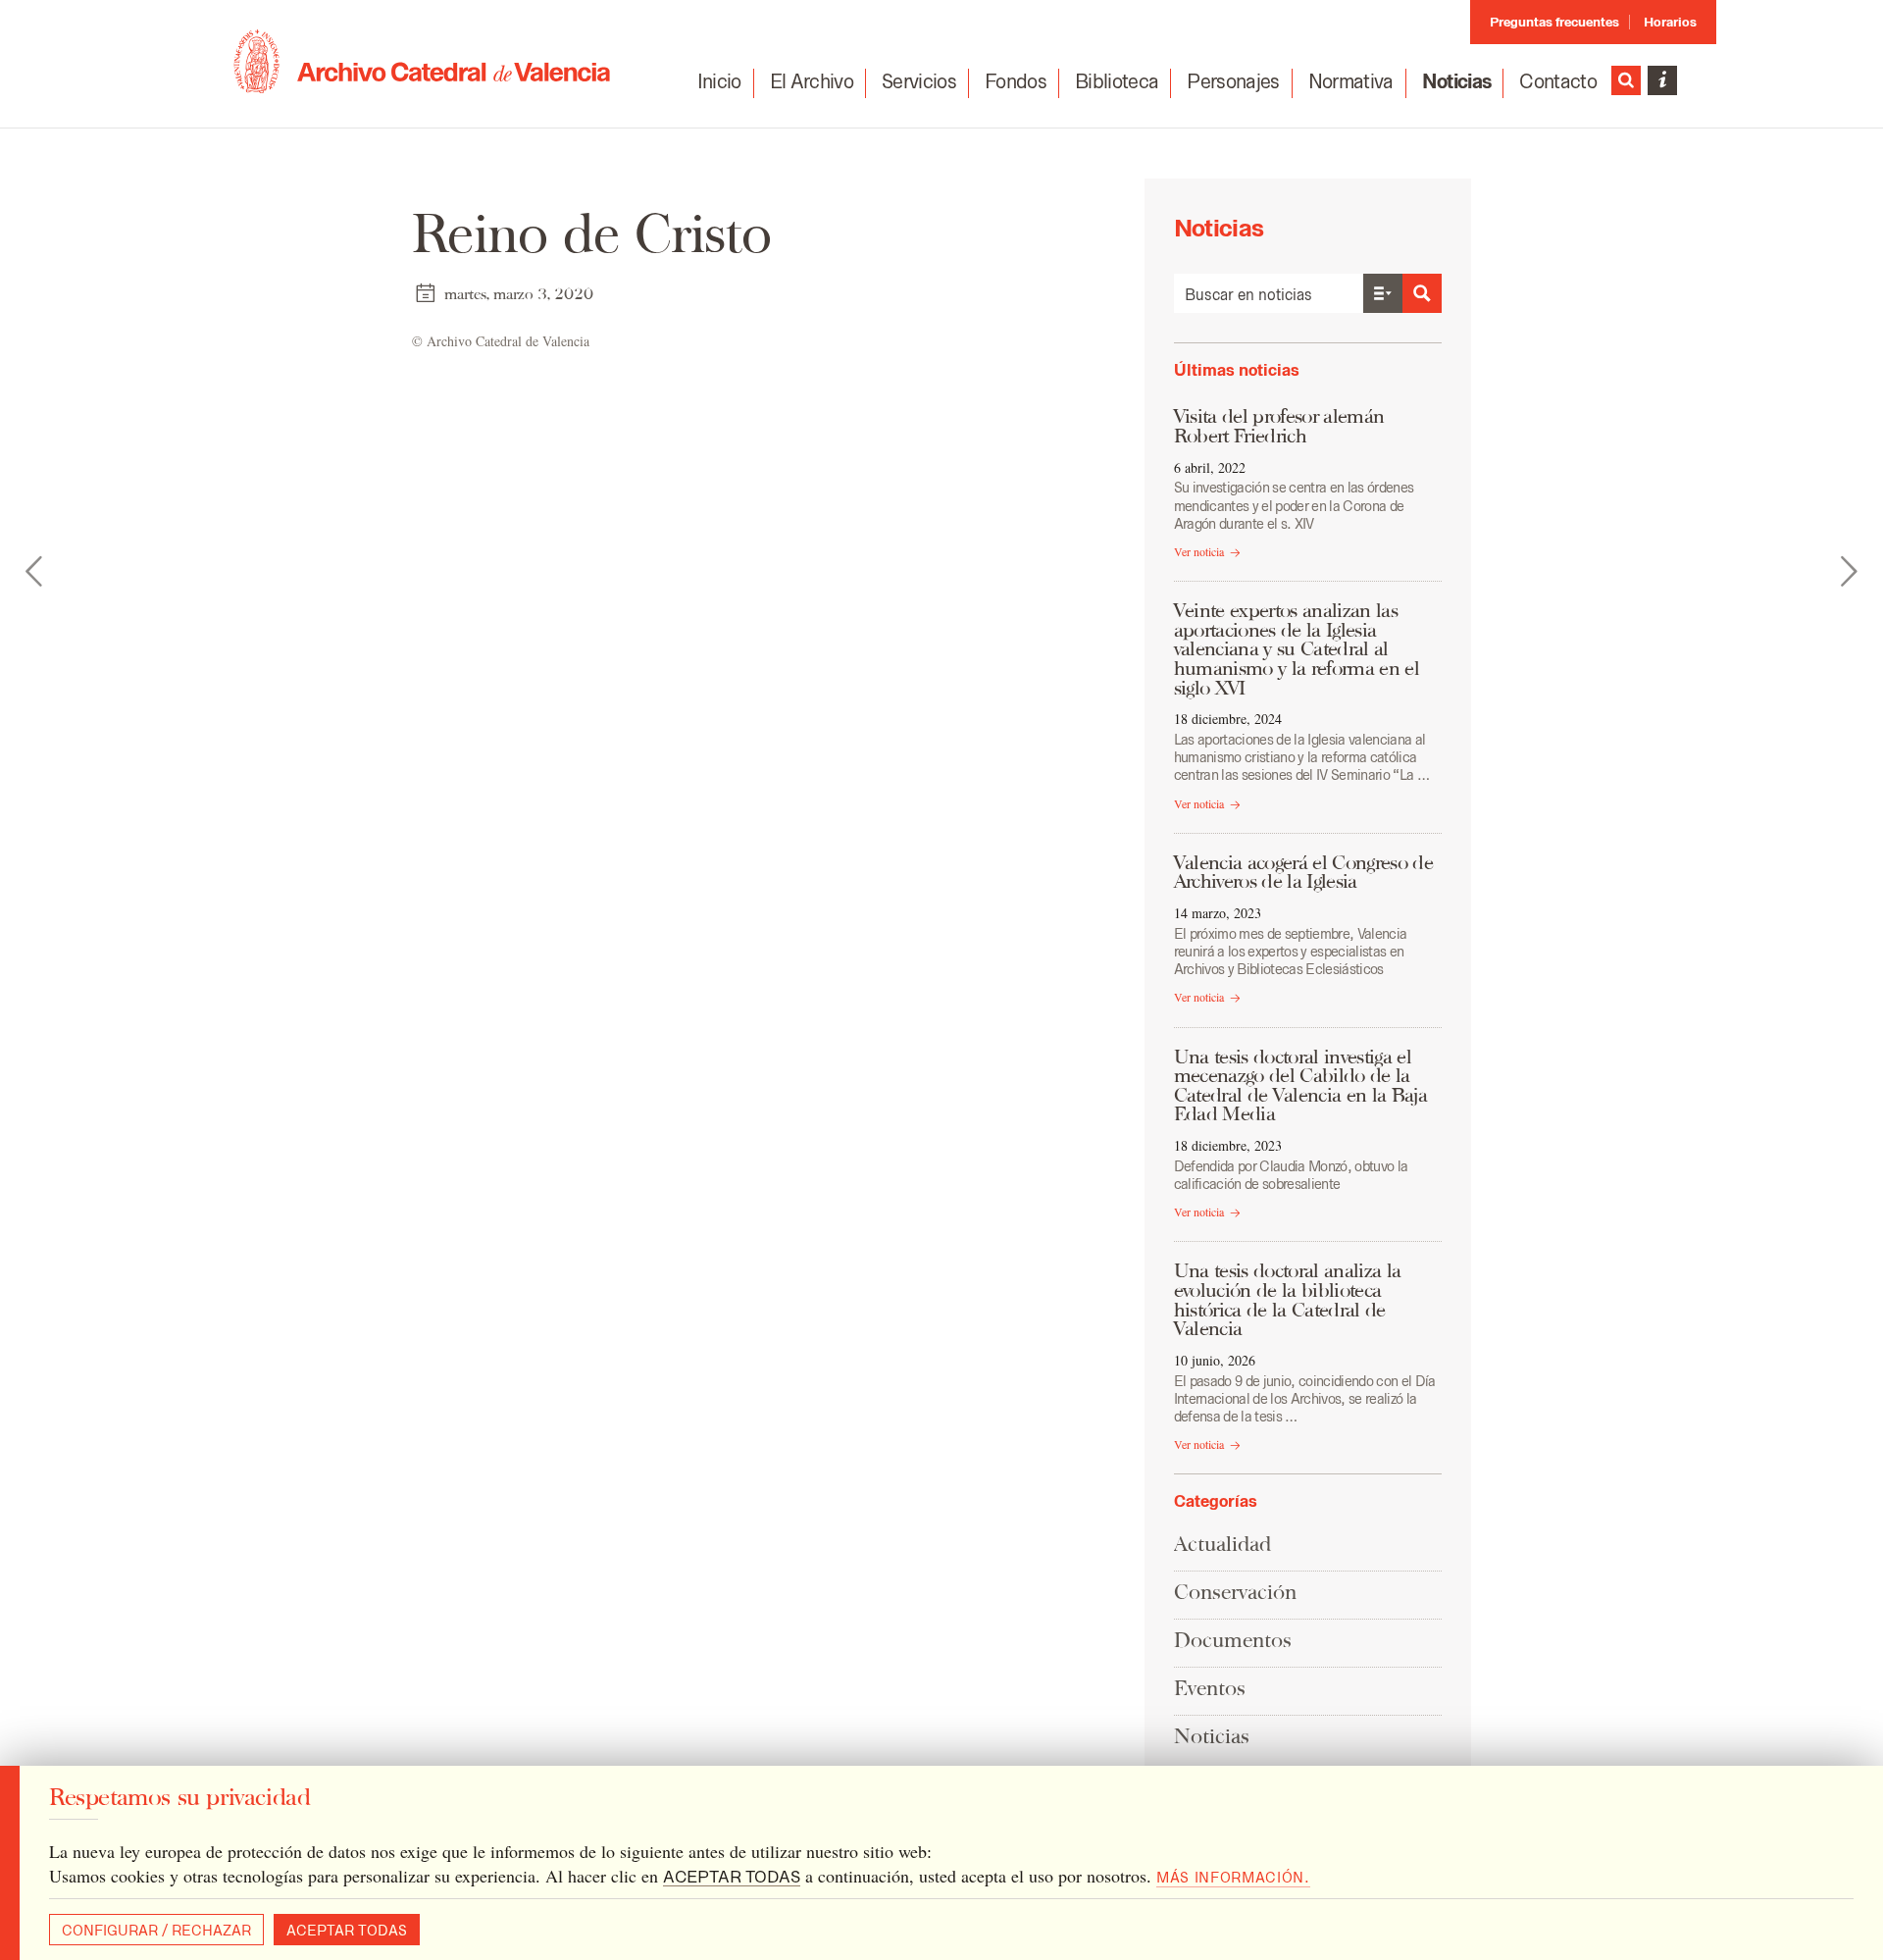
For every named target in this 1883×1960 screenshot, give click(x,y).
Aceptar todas (347, 1931)
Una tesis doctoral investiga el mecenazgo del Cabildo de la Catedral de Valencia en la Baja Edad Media (1300, 1085)
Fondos (1016, 81)
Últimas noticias (1237, 370)
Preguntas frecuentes (1554, 22)
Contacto (1558, 81)
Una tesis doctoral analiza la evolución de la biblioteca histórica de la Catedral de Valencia (1288, 1299)
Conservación (1235, 1592)
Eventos (1210, 1688)
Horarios (1670, 22)
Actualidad (1222, 1544)
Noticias (1457, 81)
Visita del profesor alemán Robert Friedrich (1279, 426)
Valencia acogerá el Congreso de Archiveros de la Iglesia (1303, 872)
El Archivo (812, 81)
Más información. (1233, 1878)
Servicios (919, 81)
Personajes (1233, 81)
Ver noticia (1199, 551)
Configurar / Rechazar (156, 1931)
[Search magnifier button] (1422, 293)
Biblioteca (1117, 81)
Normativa (1351, 81)
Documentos (1233, 1640)
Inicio (719, 81)
